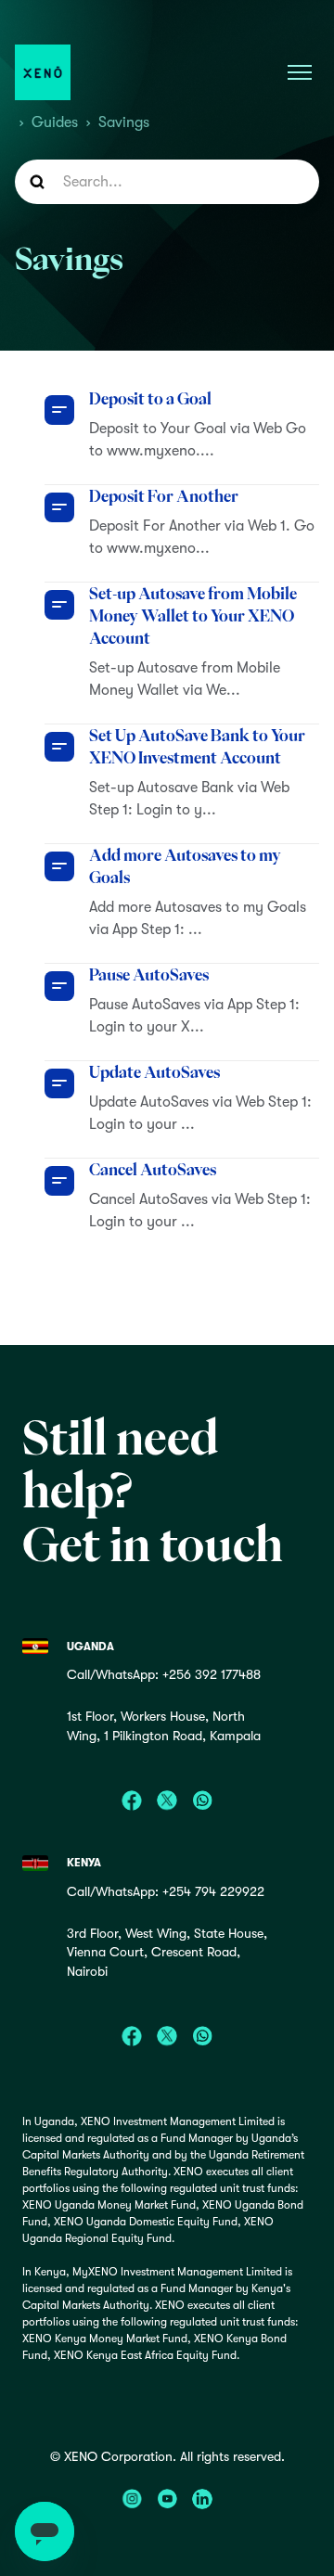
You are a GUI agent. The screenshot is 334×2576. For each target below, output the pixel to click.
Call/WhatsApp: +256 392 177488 (164, 1674)
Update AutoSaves (154, 1072)
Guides (55, 122)
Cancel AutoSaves (153, 1170)
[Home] (43, 72)
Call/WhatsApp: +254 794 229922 (166, 1891)
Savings (124, 122)
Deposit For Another (164, 496)
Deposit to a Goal (150, 399)
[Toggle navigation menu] (300, 72)
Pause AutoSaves (149, 975)
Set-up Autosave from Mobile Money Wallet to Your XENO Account (193, 616)
